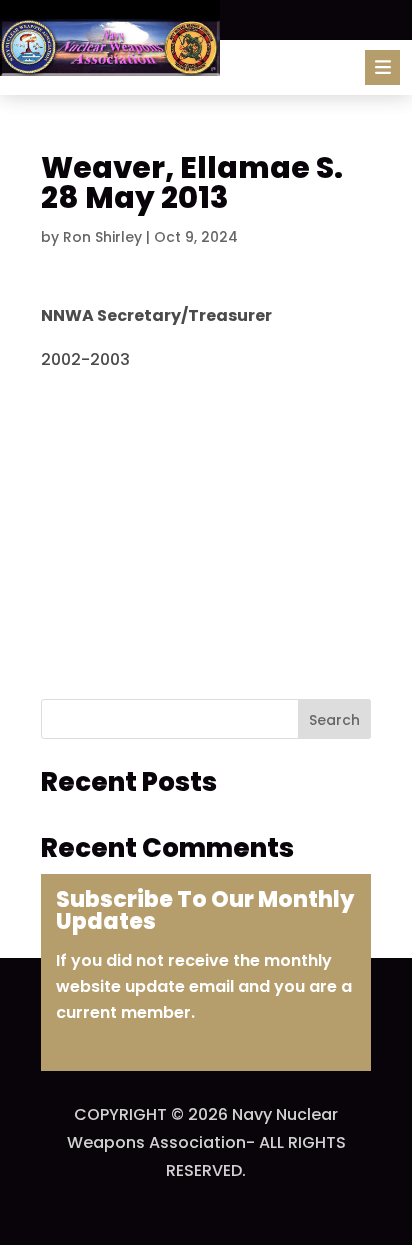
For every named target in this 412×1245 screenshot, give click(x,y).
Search (334, 720)
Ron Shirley (102, 237)
